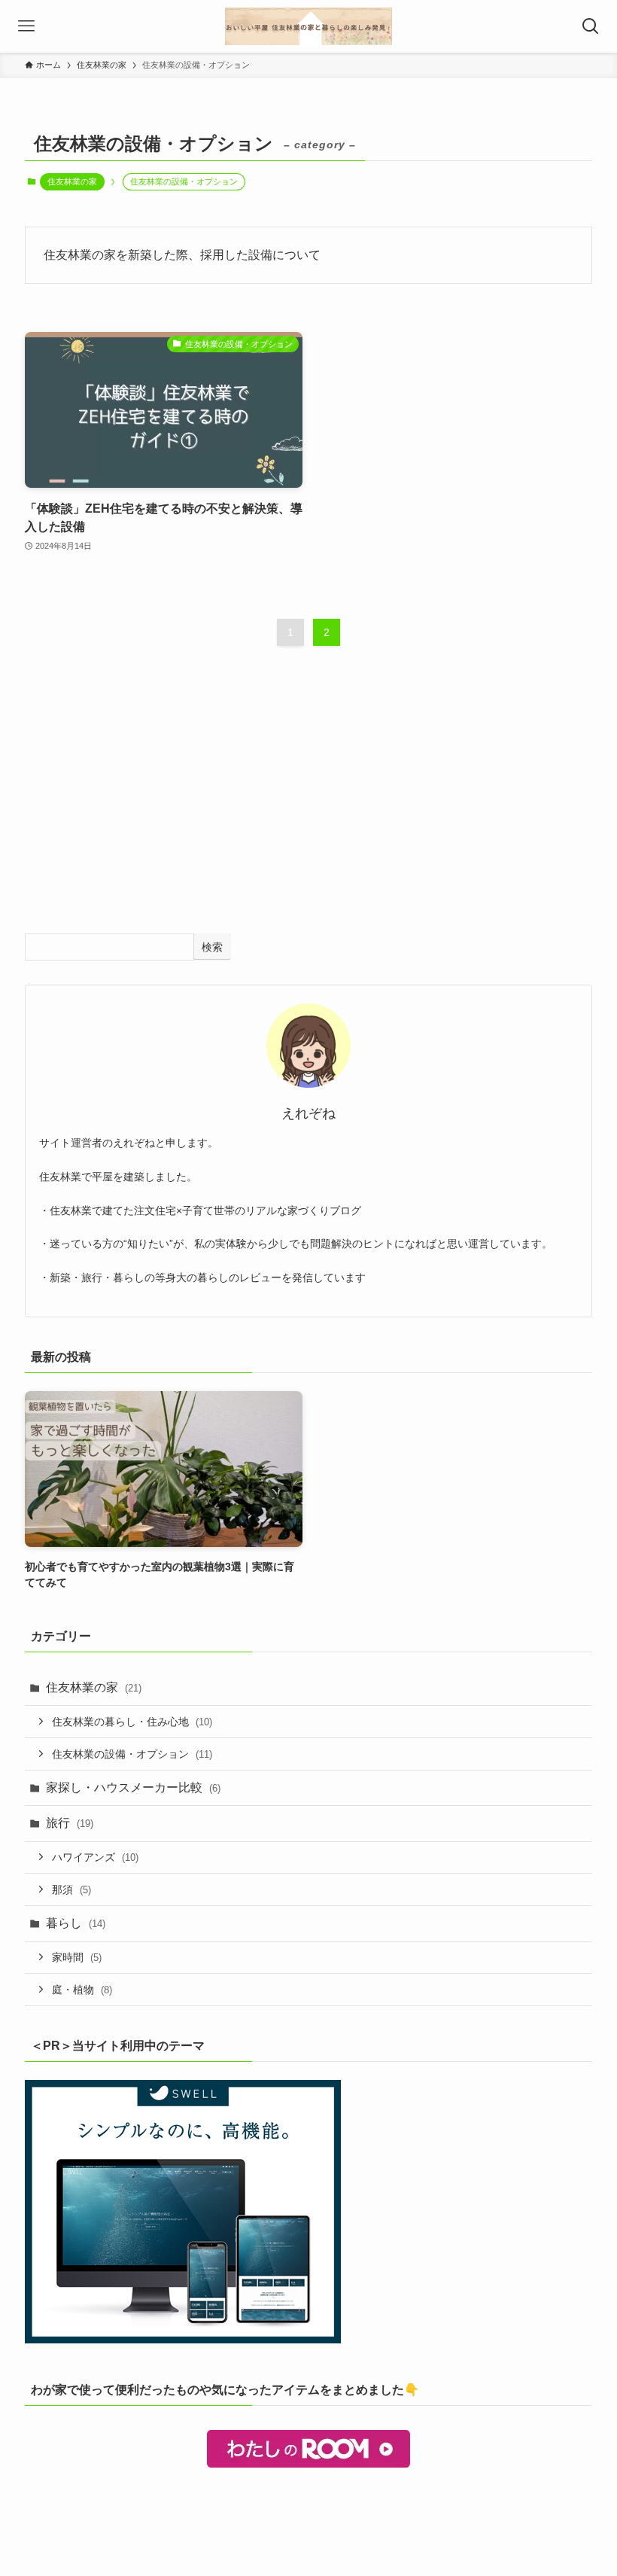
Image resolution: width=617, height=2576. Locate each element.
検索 (212, 947)
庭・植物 (82, 1990)
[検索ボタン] (591, 26)
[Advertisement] (308, 804)
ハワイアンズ (95, 1857)
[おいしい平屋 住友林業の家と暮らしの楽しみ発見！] (308, 26)
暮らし (76, 1923)
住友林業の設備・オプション (132, 1754)
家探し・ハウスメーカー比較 (133, 1787)
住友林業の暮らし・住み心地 (132, 1722)
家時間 (77, 1957)
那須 (71, 1889)
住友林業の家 (72, 181)
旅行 (70, 1823)
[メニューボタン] (26, 26)
